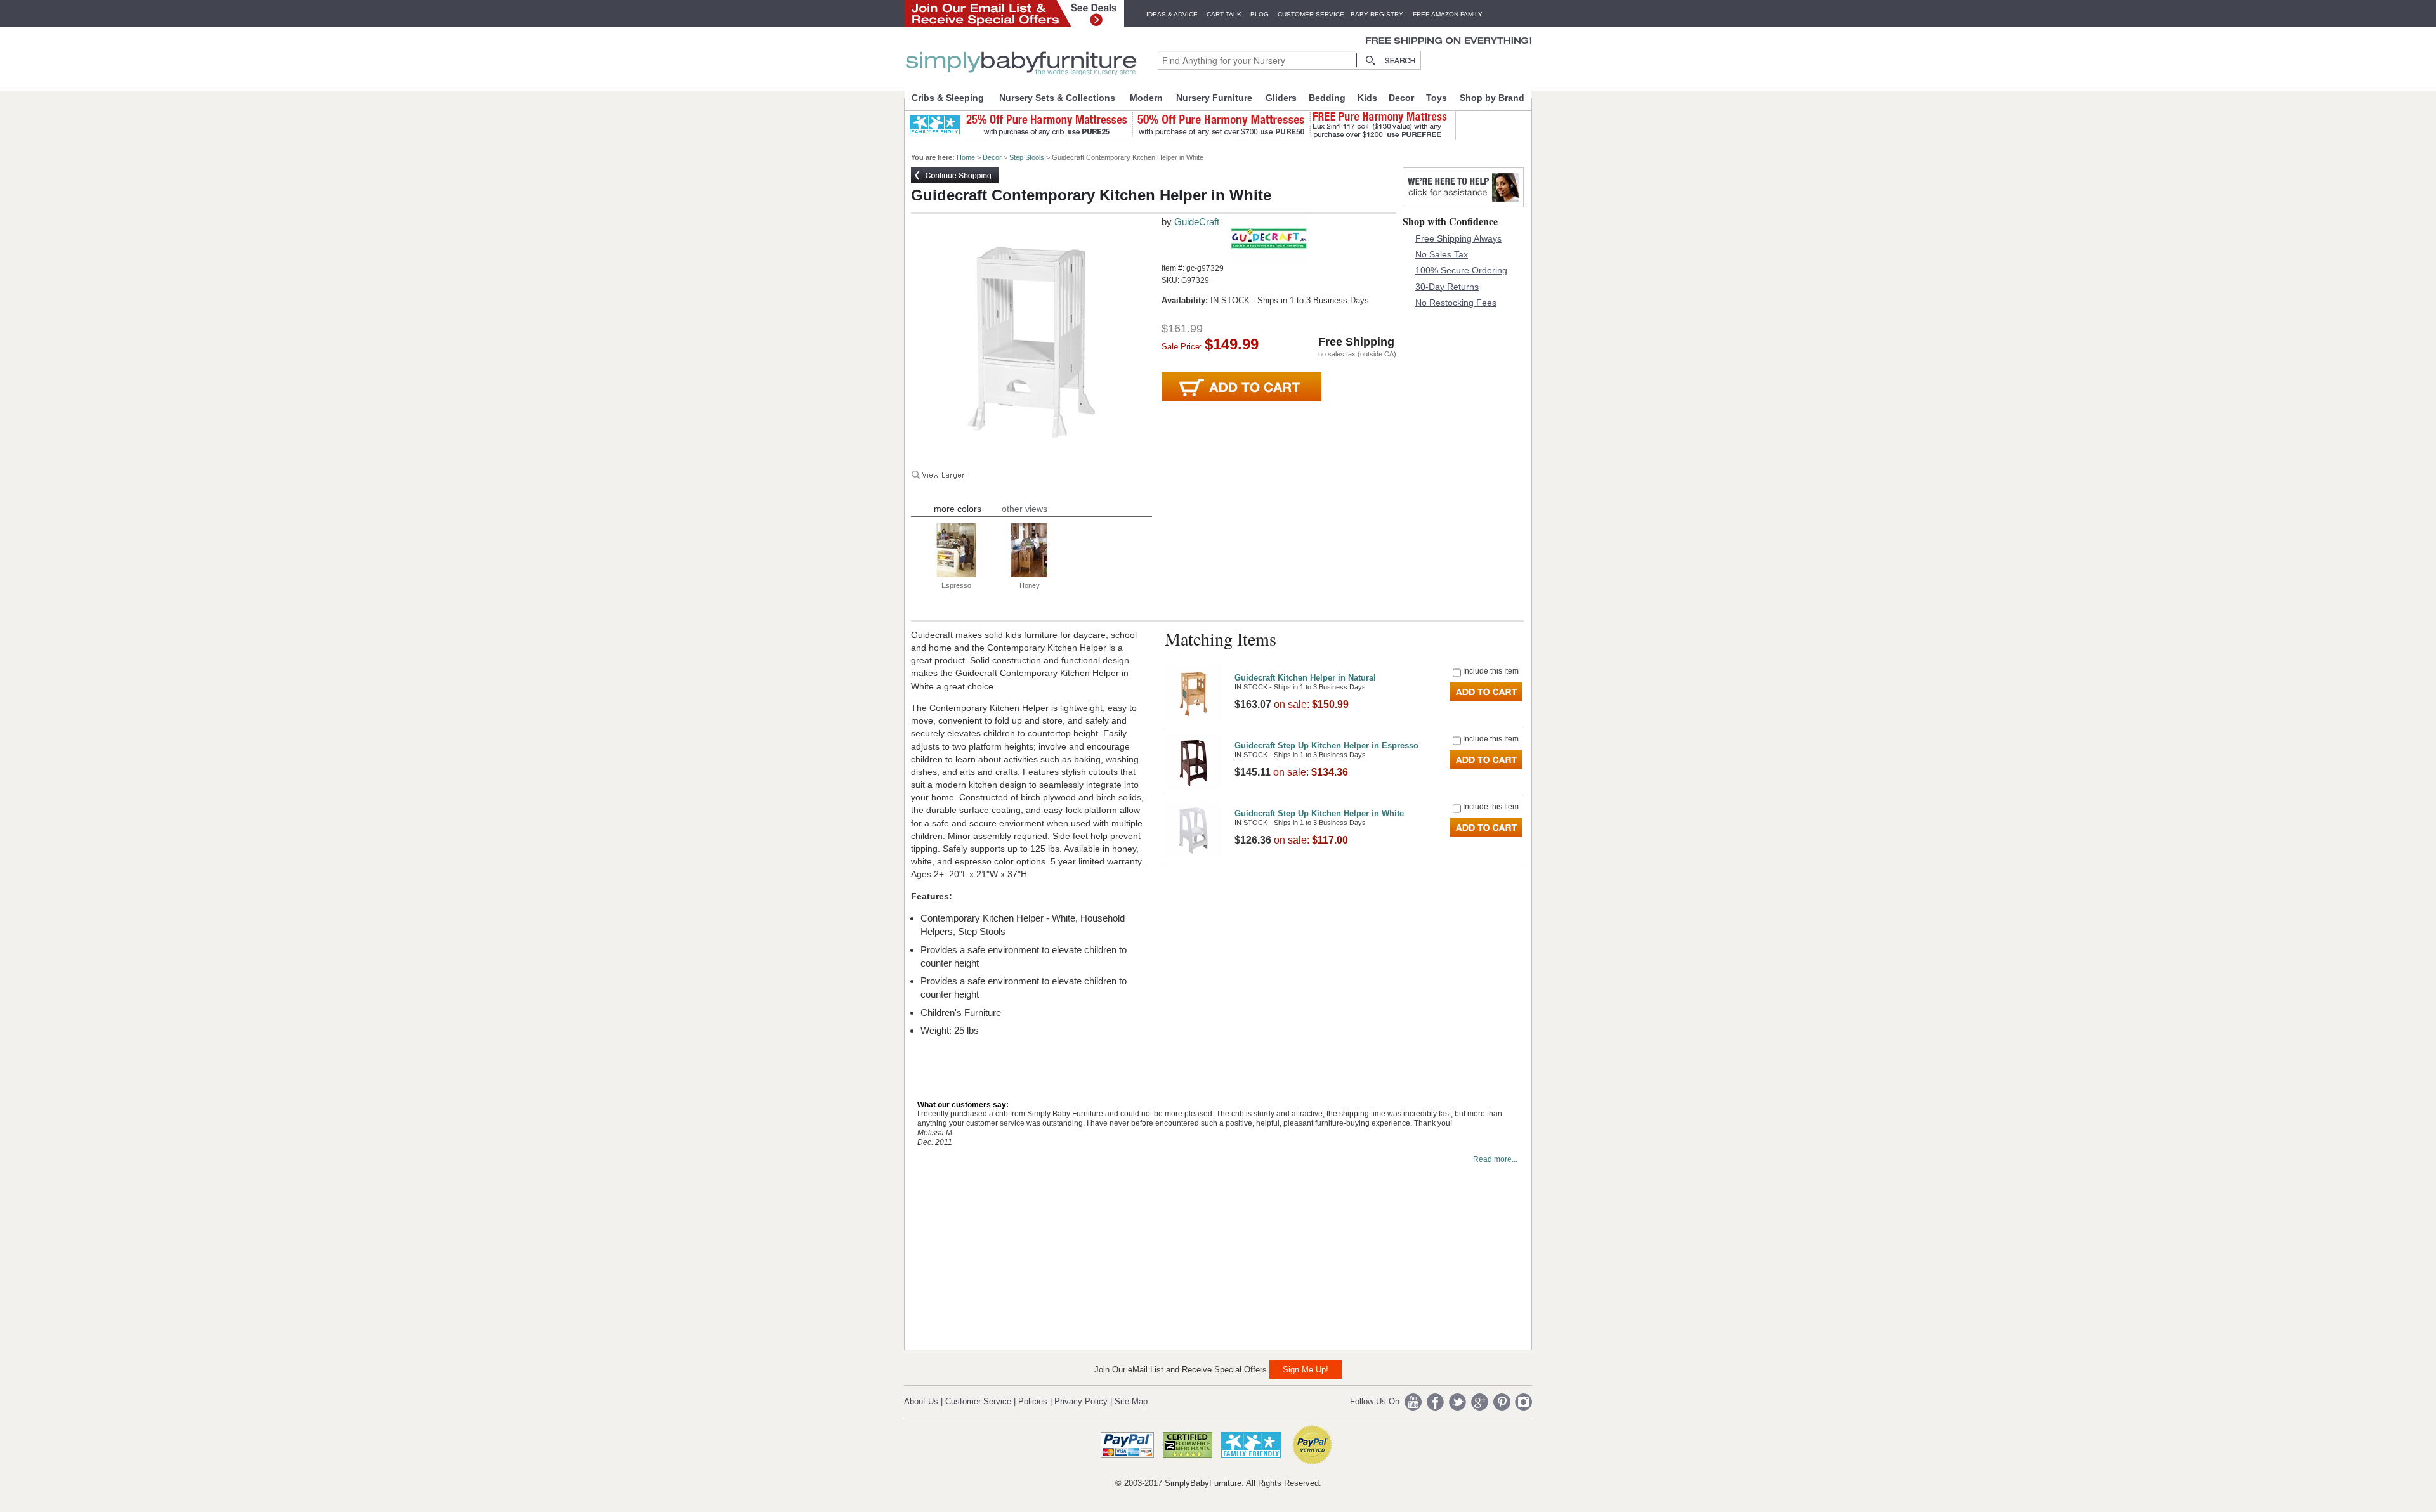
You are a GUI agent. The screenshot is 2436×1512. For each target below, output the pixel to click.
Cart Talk (1224, 14)
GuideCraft (1197, 222)
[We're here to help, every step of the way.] (1463, 204)
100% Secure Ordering (1461, 270)
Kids (1367, 98)
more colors (958, 509)
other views (1025, 509)
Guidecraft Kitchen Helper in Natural (1305, 678)
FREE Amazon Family (1448, 14)
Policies (1033, 1401)
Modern (1146, 98)
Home (966, 157)
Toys (1437, 98)
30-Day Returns (1447, 287)
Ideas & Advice (1172, 14)
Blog (1260, 14)
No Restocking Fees (1456, 303)
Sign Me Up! (1306, 1370)
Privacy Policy (1081, 1401)
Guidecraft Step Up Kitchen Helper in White (1319, 813)
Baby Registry (1377, 14)
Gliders (1281, 98)
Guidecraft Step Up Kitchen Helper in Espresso (1326, 746)
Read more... (1495, 1159)
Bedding (1327, 98)
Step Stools (1027, 157)
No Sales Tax (1442, 254)
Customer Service (1311, 14)
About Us (921, 1401)
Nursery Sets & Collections (1057, 98)
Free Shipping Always (1458, 238)
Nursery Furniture (1214, 98)
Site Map (1131, 1401)
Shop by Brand (1492, 98)
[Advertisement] (1006, 1258)
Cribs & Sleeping (948, 98)
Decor (1401, 98)
